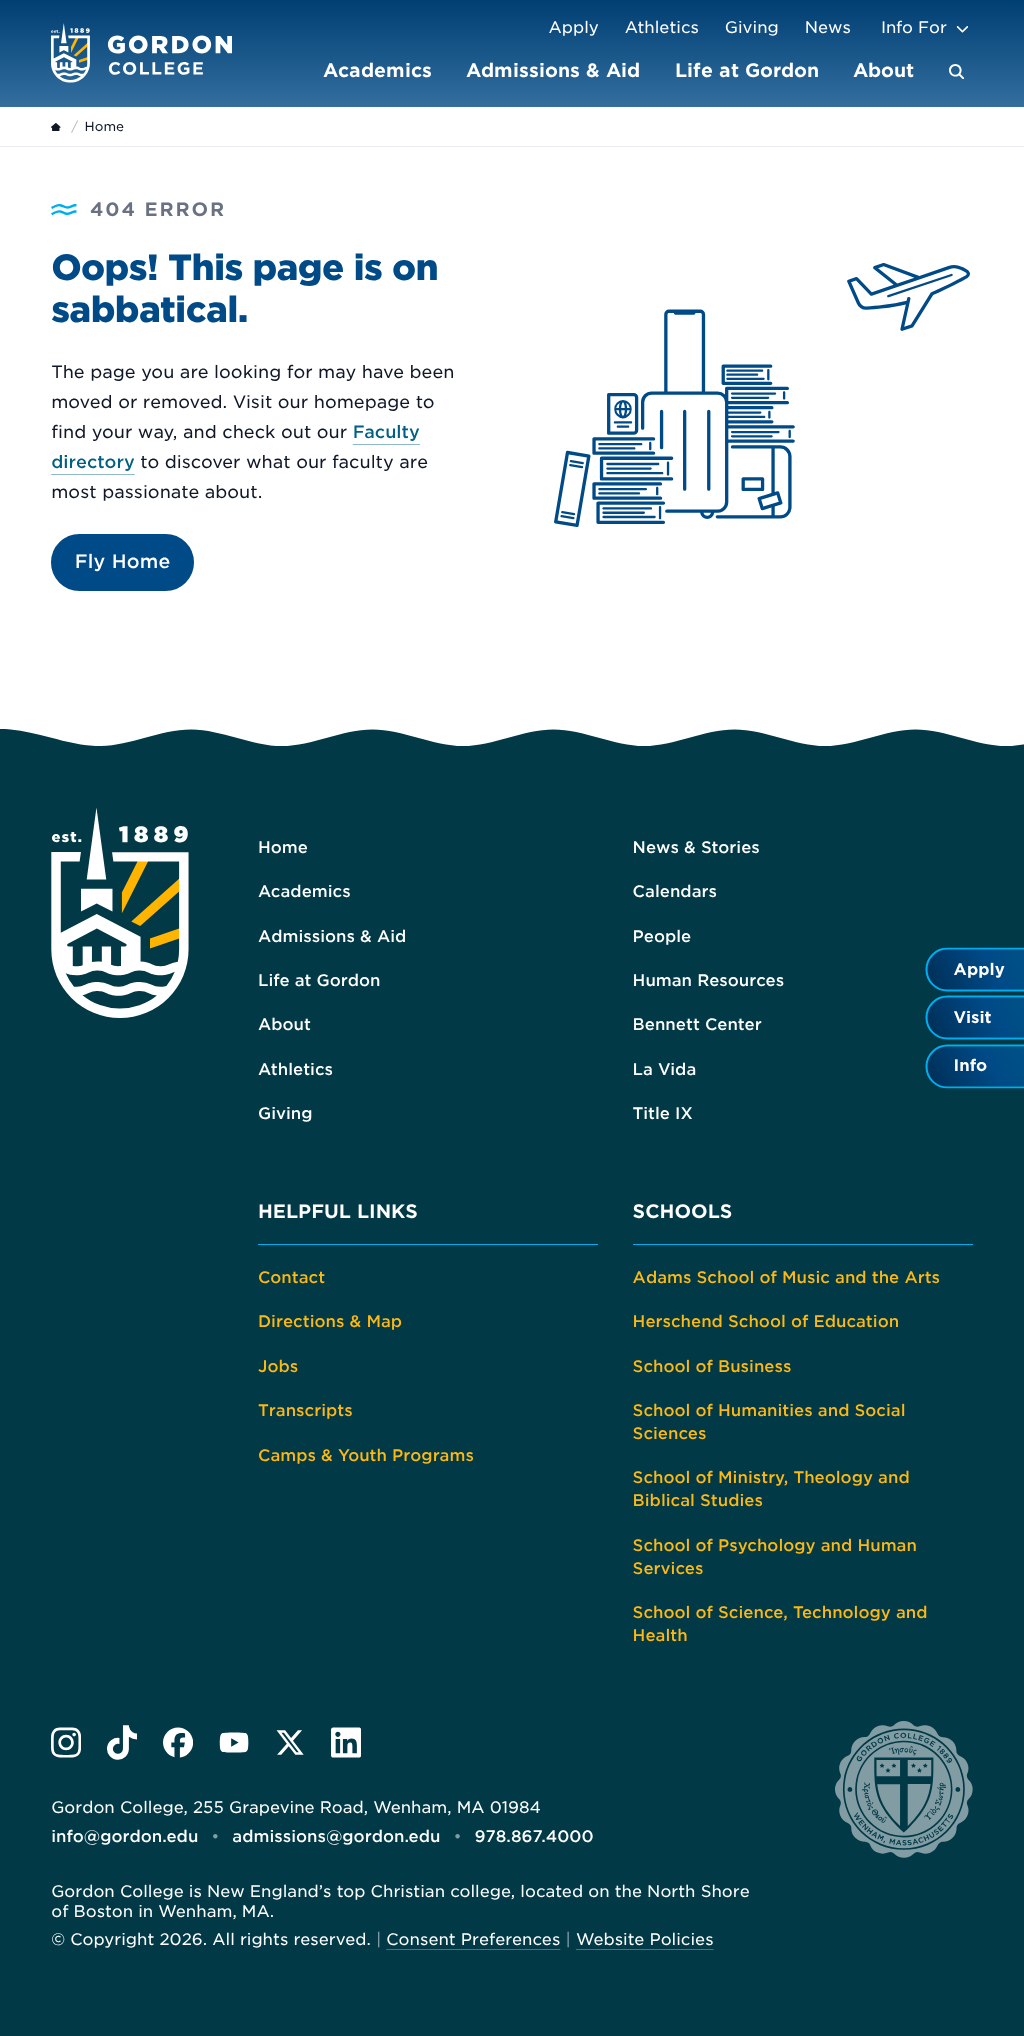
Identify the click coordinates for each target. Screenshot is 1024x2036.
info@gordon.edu (124, 1836)
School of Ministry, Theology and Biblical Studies (771, 1489)
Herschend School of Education (766, 1321)
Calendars (675, 891)
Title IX (663, 1113)
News (828, 27)
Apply (573, 27)
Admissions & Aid (553, 70)
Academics (377, 70)
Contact (291, 1277)
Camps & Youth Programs (366, 1455)
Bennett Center (697, 1024)
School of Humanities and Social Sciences (769, 1422)
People (662, 936)
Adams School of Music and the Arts (786, 1277)
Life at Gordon (747, 70)
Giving (752, 27)
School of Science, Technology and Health (780, 1624)
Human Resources (709, 980)
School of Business (712, 1366)
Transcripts (305, 1410)
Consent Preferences (473, 1939)
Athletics (662, 27)
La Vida (665, 1069)
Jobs (278, 1366)
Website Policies (645, 1939)
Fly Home (123, 562)
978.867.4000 (534, 1836)
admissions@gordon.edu (336, 1836)
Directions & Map (330, 1321)
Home (283, 847)
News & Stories (696, 847)
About (883, 70)
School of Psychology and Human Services (775, 1557)
